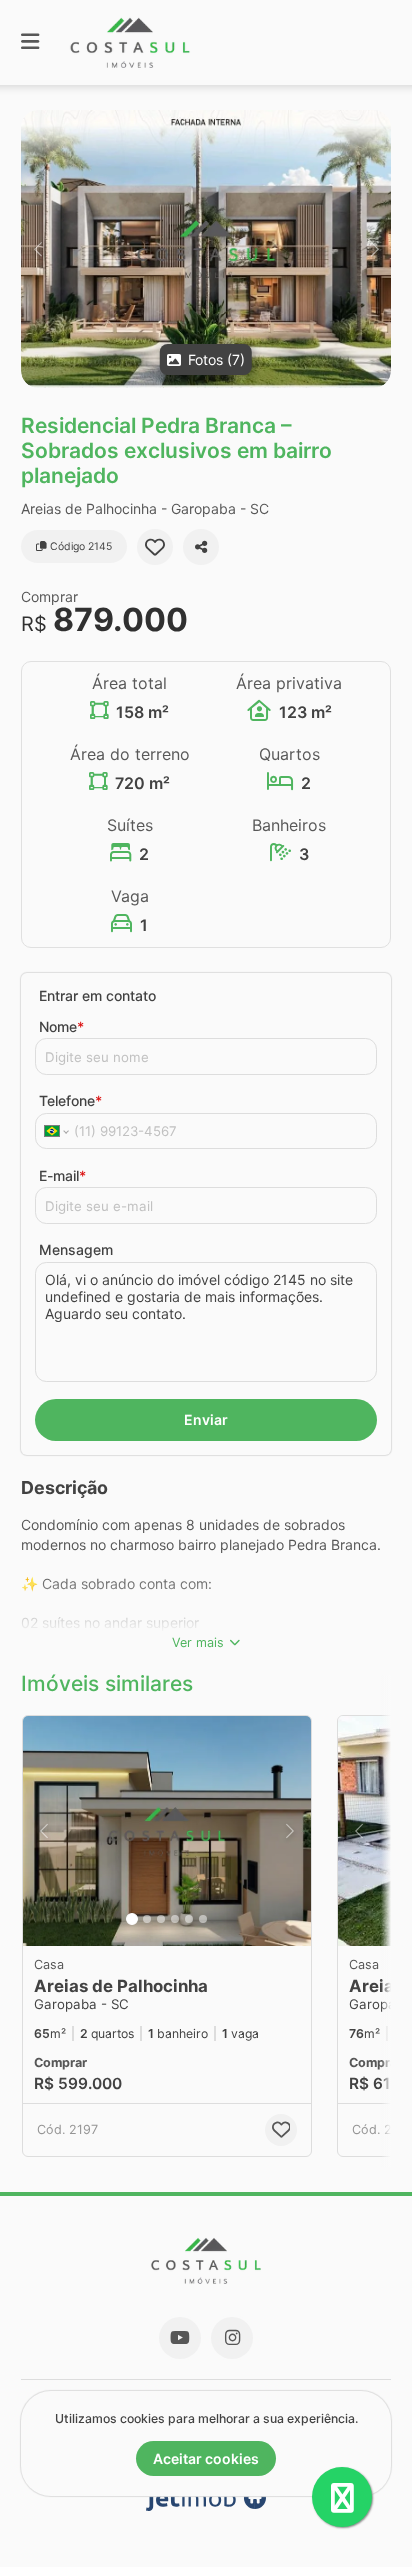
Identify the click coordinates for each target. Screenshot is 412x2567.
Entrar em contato (97, 995)
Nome (61, 1026)
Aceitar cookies (206, 2458)
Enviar (206, 1419)
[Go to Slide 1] (132, 1919)
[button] (206, 249)
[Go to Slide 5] (189, 1919)
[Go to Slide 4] (175, 1919)
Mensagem (76, 1249)
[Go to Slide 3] (161, 1919)
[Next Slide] (374, 249)
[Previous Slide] (37, 249)
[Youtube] (180, 2338)
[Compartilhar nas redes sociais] (201, 547)
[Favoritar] (155, 547)
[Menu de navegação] (30, 42)
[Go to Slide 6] (203, 1919)
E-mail (62, 1175)
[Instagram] (232, 2338)
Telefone (70, 1100)
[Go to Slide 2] (147, 1919)
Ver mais (198, 1642)
